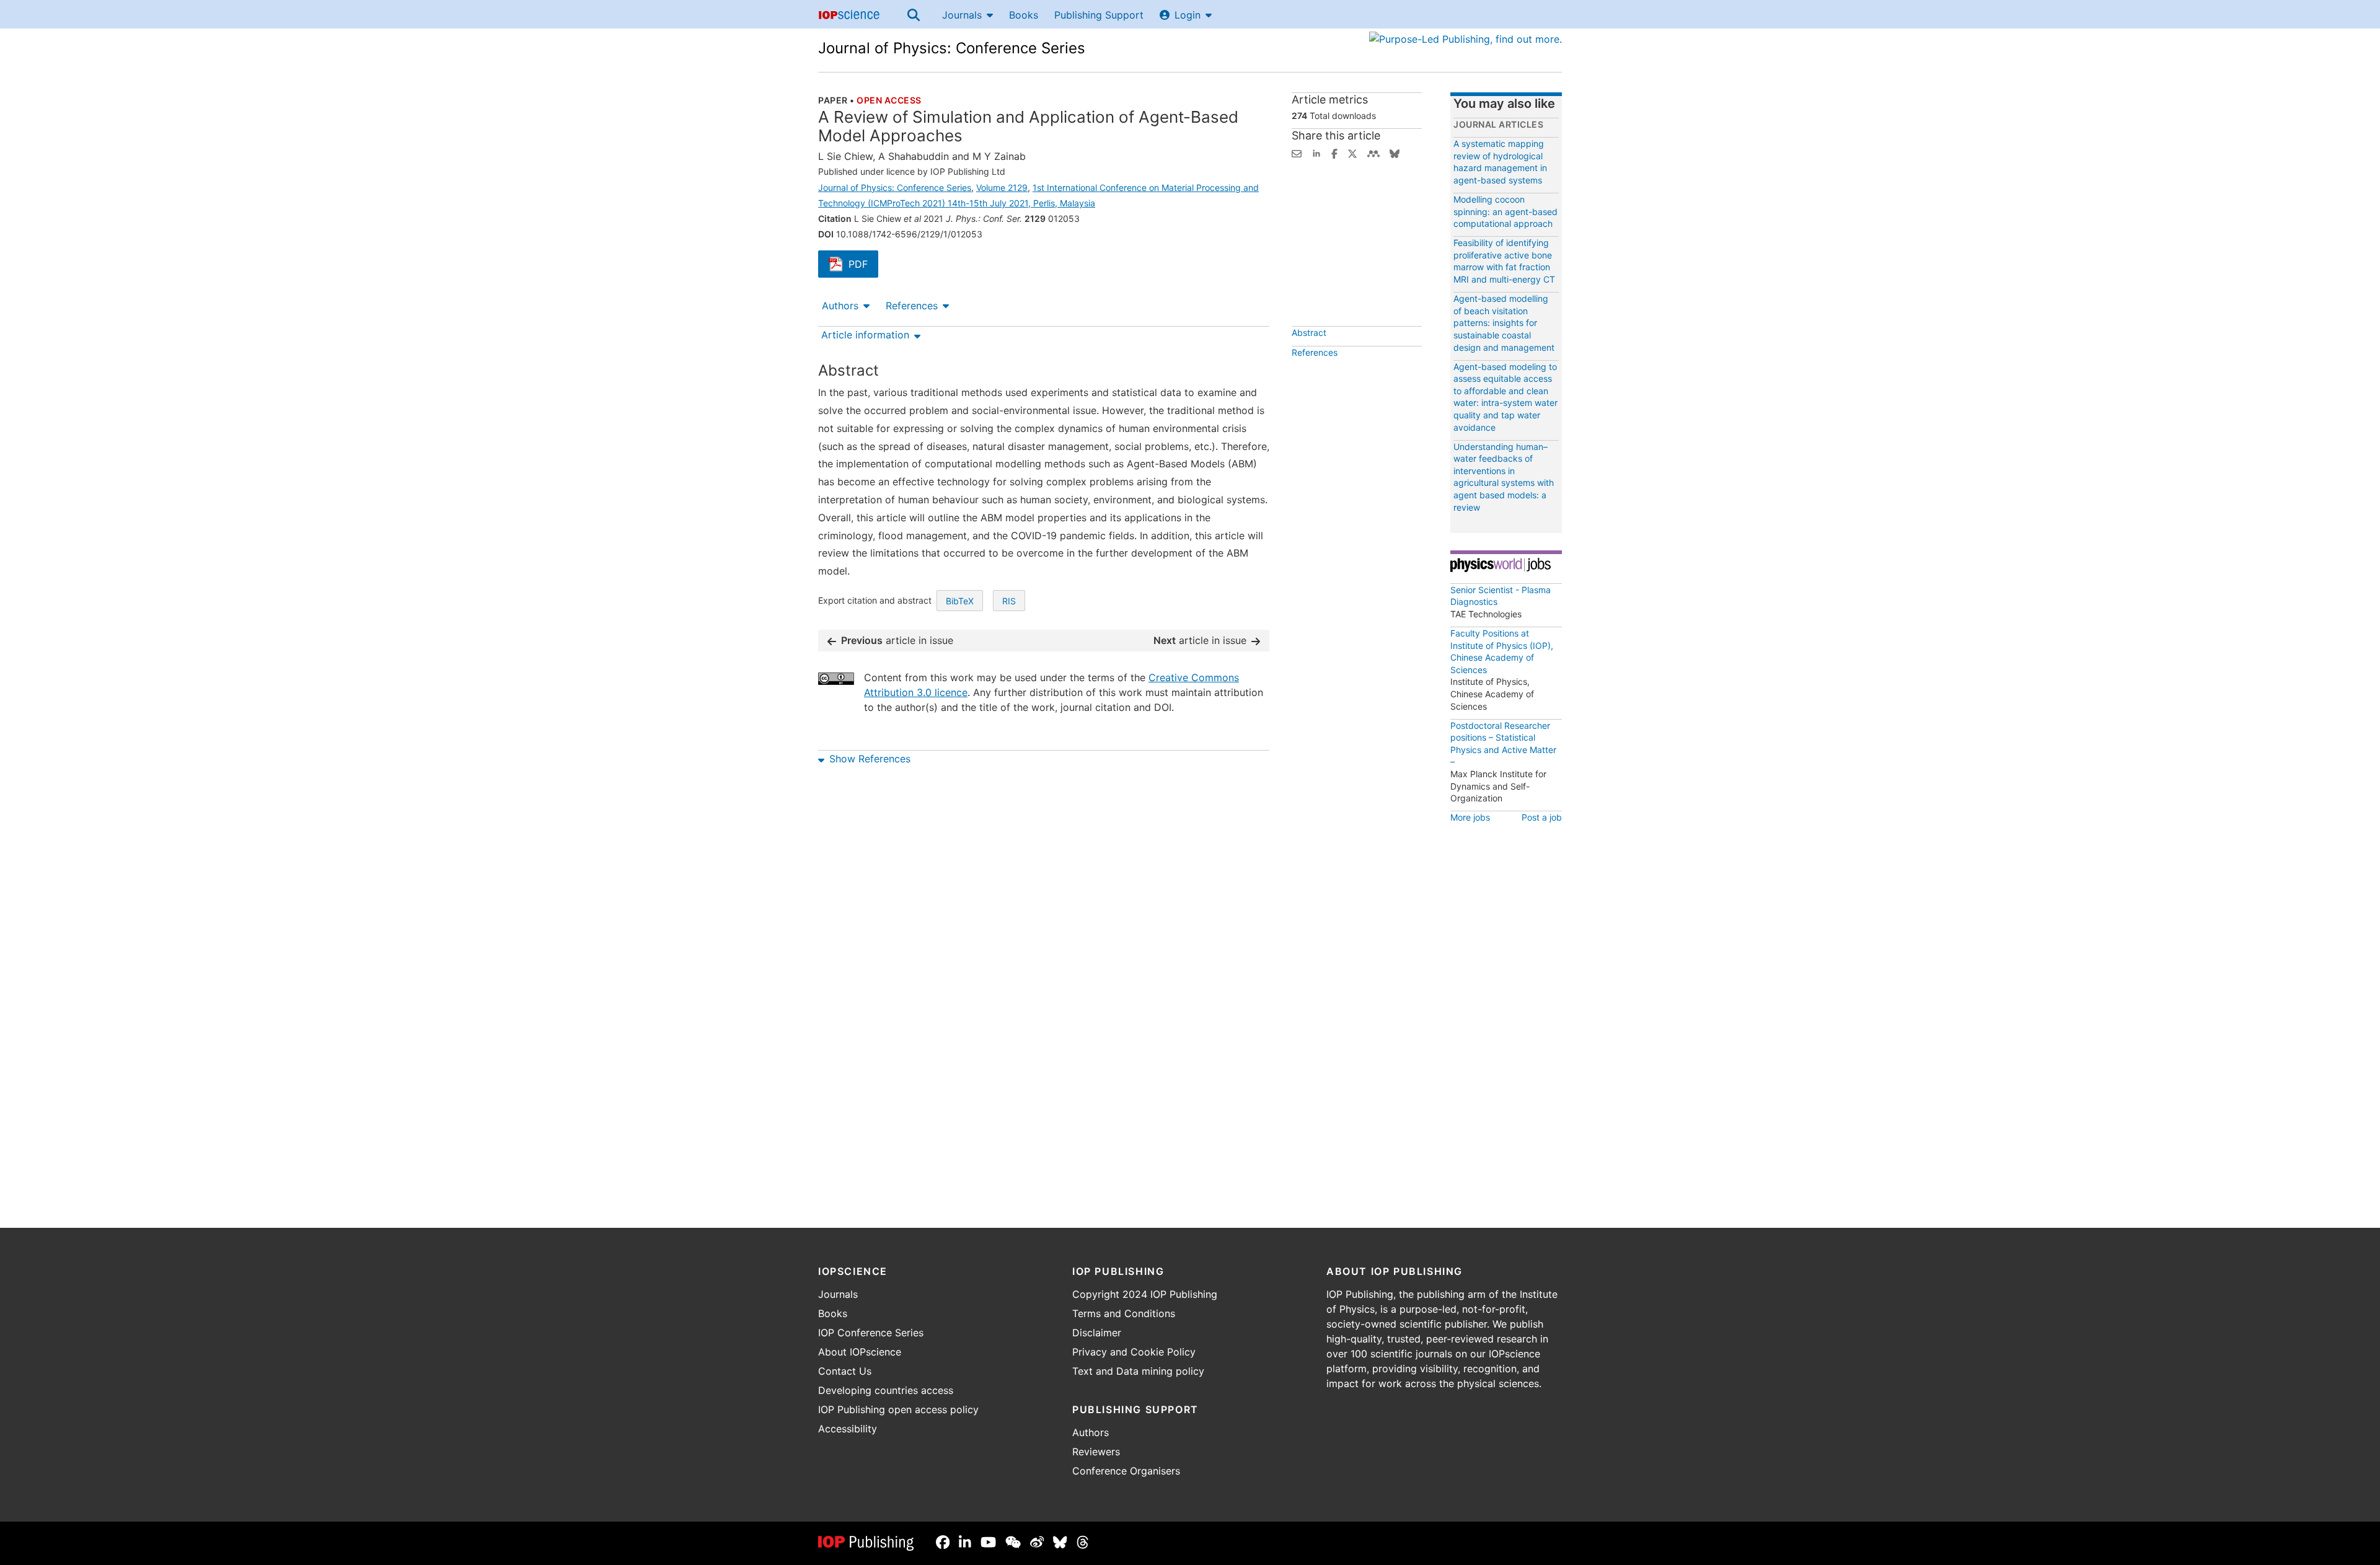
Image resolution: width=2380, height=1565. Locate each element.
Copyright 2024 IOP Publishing (1145, 1294)
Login (1188, 15)
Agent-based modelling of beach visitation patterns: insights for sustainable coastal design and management (1504, 323)
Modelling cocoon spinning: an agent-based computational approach (1505, 211)
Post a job (1542, 817)
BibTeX (960, 601)
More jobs (1470, 817)
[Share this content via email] (1297, 152)
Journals (962, 15)
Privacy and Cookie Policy (1134, 1352)
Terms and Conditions (1124, 1313)
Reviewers (1096, 1452)
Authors (840, 306)
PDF (863, 265)
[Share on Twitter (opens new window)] (1352, 152)
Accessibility (848, 1429)
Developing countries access (886, 1390)
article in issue (897, 640)
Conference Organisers (1126, 1471)
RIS (1009, 601)
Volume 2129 (1002, 187)
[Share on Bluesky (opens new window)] (1395, 152)
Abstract (1309, 333)
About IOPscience (860, 1352)
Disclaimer (1097, 1333)
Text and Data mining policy (1138, 1371)
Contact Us (845, 1371)
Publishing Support (1099, 15)
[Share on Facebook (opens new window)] (1334, 152)
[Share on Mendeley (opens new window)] (1373, 152)
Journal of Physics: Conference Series (952, 48)
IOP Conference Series (871, 1333)
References (912, 306)
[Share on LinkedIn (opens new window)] (1316, 152)
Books (1024, 15)
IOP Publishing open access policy (898, 1409)
